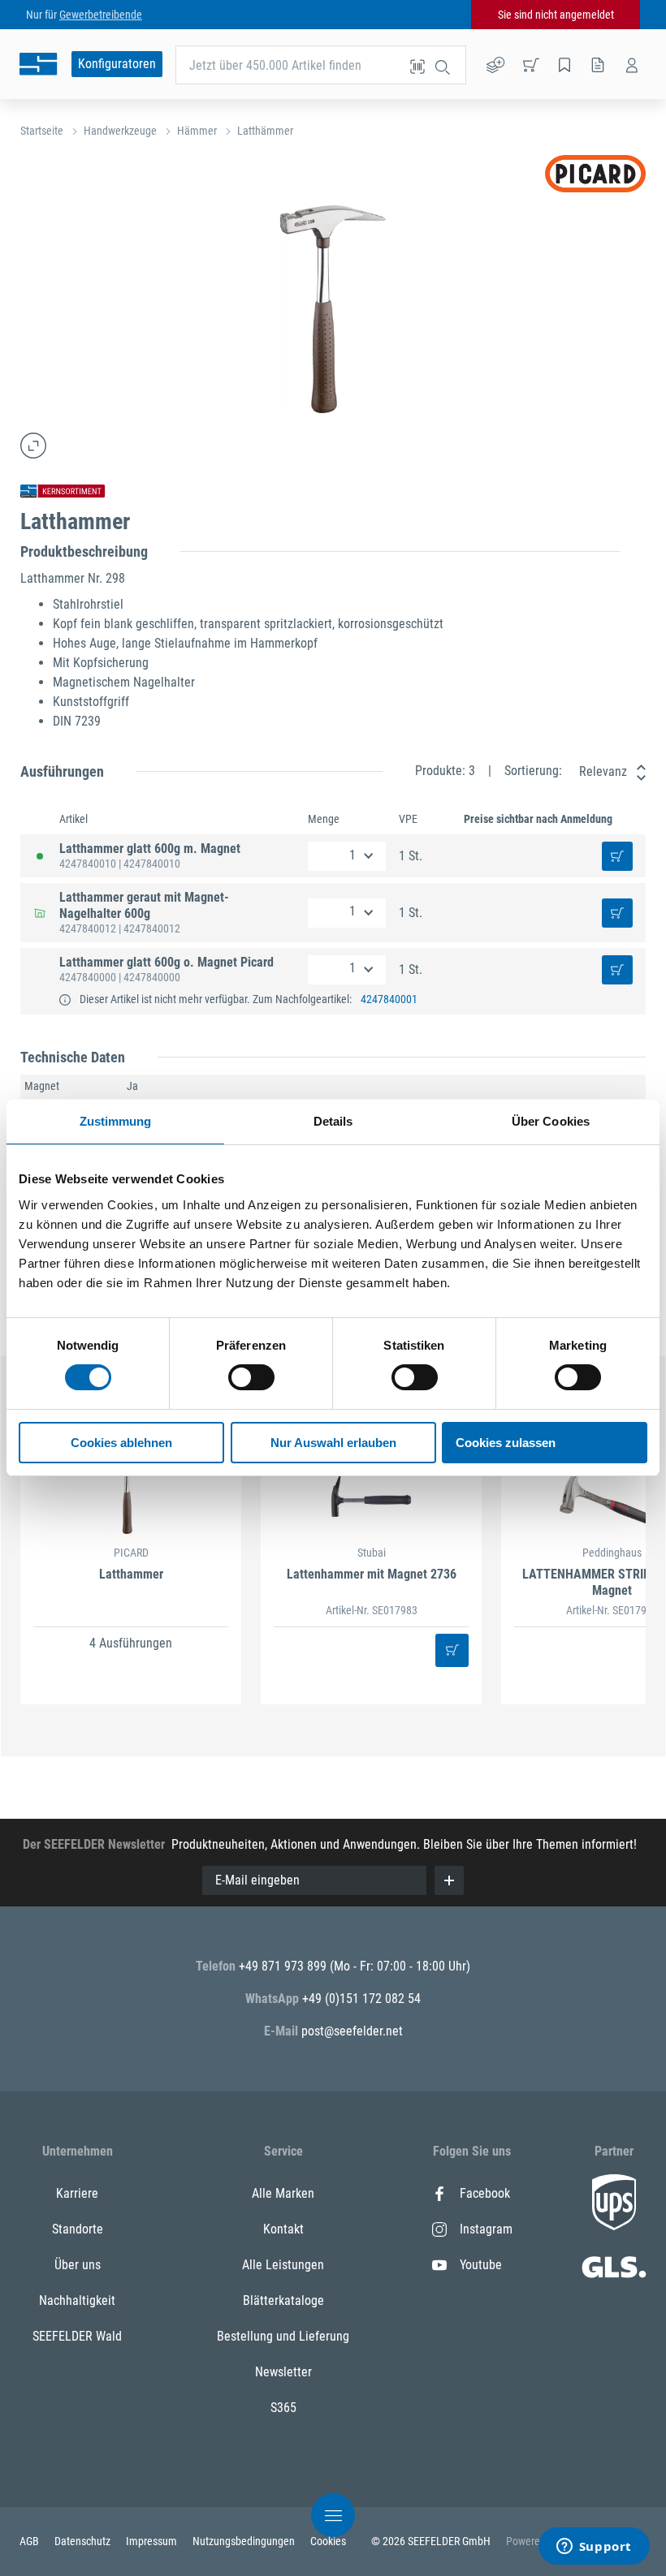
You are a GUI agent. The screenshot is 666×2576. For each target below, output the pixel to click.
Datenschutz (84, 2541)
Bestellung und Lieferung (283, 2336)
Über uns (78, 2265)
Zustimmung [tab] (116, 1121)
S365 (283, 2408)
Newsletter (283, 2372)
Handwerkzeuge (120, 131)
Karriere (77, 2193)
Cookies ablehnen (121, 1443)
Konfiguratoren (117, 64)
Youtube (481, 2265)
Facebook (485, 2193)
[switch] (251, 1377)
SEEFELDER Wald (77, 2336)
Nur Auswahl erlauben (333, 1443)
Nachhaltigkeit (77, 2300)
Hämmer (197, 131)
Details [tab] (333, 1121)
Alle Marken (283, 2193)
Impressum (153, 2541)
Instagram (486, 2229)
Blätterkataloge (283, 2300)
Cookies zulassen (506, 1443)
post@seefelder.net (352, 2031)
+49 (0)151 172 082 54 (361, 1999)
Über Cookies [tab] (551, 1121)
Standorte (78, 2229)
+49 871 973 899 (284, 1966)
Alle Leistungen (283, 2265)
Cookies (328, 2541)
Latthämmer (265, 131)
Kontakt (283, 2229)
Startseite (42, 131)
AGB (30, 2541)
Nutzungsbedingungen (245, 2541)
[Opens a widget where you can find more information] (594, 2548)
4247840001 (389, 999)
